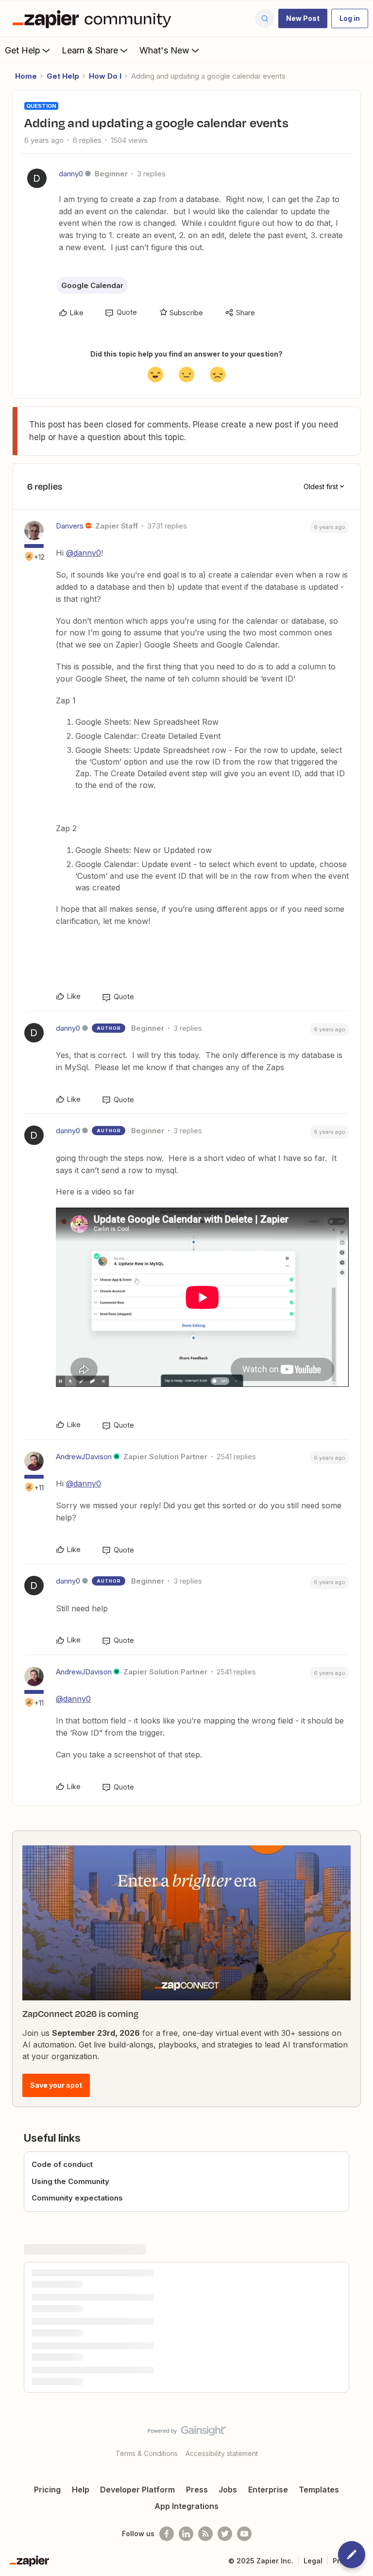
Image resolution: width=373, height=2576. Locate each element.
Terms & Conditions (147, 2453)
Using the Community (70, 2181)
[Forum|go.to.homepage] (94, 18)
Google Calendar (92, 285)
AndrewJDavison (84, 1457)
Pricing (47, 2490)
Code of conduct (62, 2164)
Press (197, 2490)
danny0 (71, 174)
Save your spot (56, 2085)
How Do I (105, 76)
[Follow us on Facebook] (167, 2534)
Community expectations (77, 2198)
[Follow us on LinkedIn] (186, 2534)
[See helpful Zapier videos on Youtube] (244, 2534)
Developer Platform (137, 2490)
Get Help (23, 50)
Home (26, 76)
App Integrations (186, 2506)
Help (81, 2490)
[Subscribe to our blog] (205, 2534)
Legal (313, 2561)
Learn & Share (90, 50)
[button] (303, 18)
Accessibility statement (222, 2453)
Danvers (70, 526)
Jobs (228, 2490)
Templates (319, 2490)
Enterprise (268, 2490)
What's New (164, 50)
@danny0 (84, 553)
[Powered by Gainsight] (187, 2433)
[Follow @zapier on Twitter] (225, 2534)
